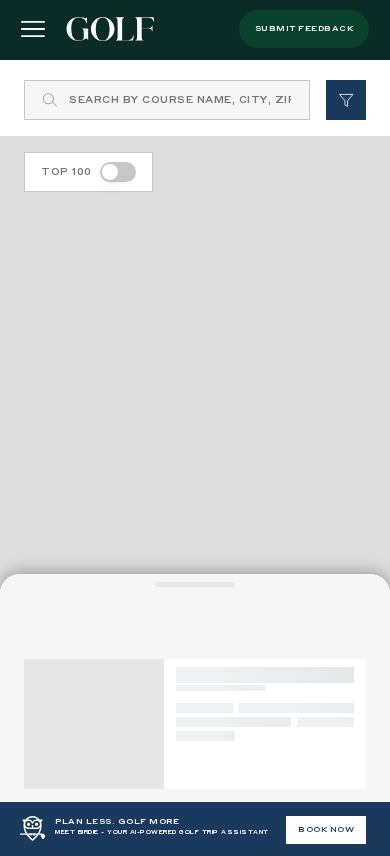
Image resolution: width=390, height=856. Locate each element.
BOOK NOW (326, 830)
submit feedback (304, 29)
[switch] (118, 172)
